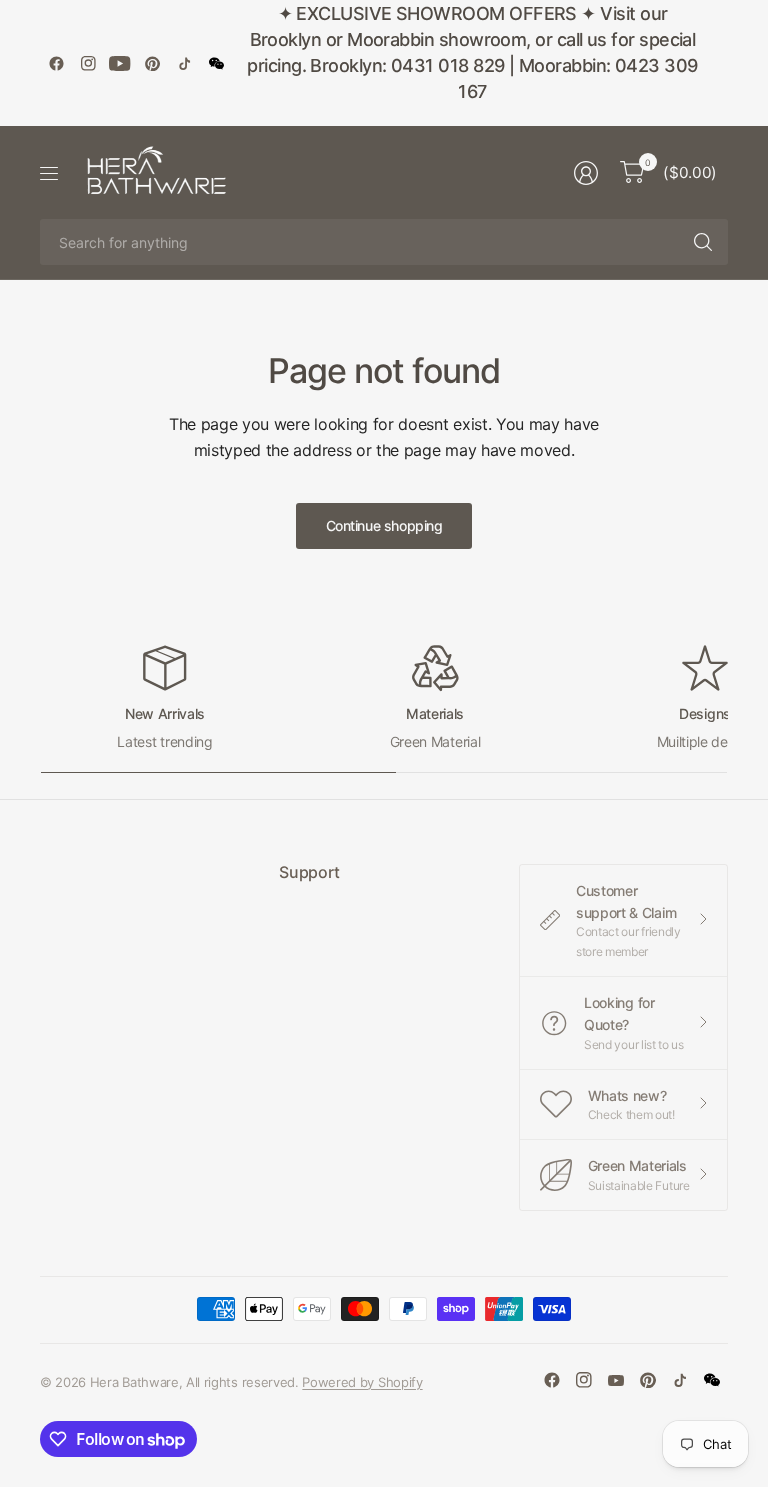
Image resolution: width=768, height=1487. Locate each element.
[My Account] (586, 173)
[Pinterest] (152, 63)
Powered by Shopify (362, 1382)
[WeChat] (216, 63)
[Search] (703, 242)
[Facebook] (56, 63)
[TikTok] (184, 63)
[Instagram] (88, 63)
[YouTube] (120, 63)
